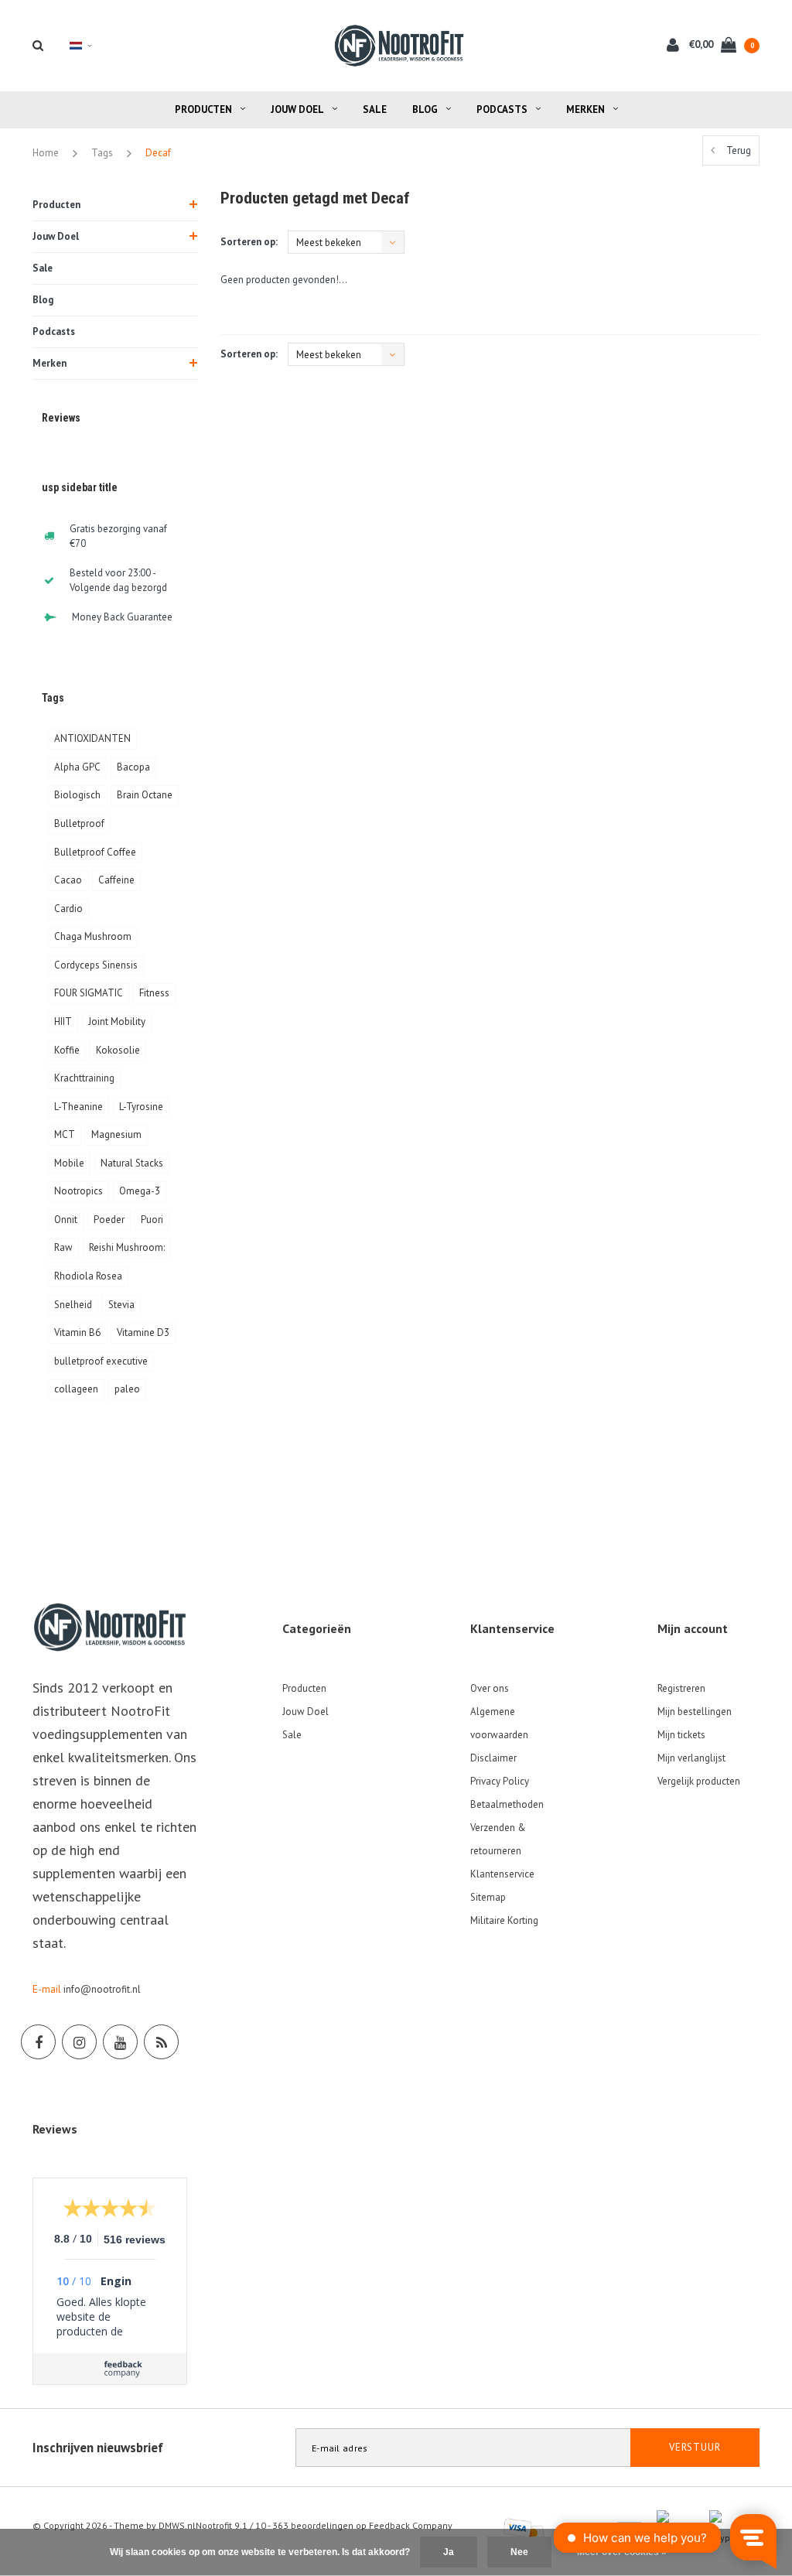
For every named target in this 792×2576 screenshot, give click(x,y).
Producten (203, 109)
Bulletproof (79, 823)
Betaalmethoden (507, 1804)
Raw (63, 1247)
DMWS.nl (177, 2525)
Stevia (121, 1305)
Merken (585, 109)
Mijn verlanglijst (691, 1758)
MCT (65, 1134)
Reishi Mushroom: (127, 1247)
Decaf (158, 153)
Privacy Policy (500, 1781)
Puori (152, 1220)
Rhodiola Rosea (88, 1276)
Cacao (68, 880)
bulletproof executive (101, 1361)
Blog (425, 109)
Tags (102, 153)
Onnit (66, 1220)
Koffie (67, 1050)
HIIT (63, 1022)
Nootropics (79, 1191)
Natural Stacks (132, 1163)
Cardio (68, 909)
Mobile (69, 1163)
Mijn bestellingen (695, 1712)
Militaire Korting (504, 1920)
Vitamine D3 (143, 1332)
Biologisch (77, 795)
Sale (375, 109)
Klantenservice (502, 1874)
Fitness (154, 993)
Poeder (109, 1220)
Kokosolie (118, 1050)
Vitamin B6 (77, 1332)
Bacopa (133, 767)
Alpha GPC (77, 767)
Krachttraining (84, 1078)
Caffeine (116, 880)
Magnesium (116, 1134)
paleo (127, 1389)
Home (46, 153)
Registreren (681, 1688)
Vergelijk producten (699, 1781)
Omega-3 (140, 1191)
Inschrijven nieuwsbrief (98, 2448)
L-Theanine (79, 1107)
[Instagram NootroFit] (79, 2042)
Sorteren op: (249, 242)
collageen (76, 1389)
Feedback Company (411, 2525)
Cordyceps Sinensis (96, 965)
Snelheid (73, 1305)
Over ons (490, 1688)
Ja (449, 2552)
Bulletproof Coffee (95, 852)
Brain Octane (145, 795)
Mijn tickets (681, 1735)
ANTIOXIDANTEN (92, 738)
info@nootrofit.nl (102, 1989)
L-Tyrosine (141, 1107)
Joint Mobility (117, 1022)
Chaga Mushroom (93, 936)
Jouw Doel (297, 109)
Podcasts (502, 109)
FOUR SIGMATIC (89, 993)
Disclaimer (493, 1758)
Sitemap (488, 1897)
